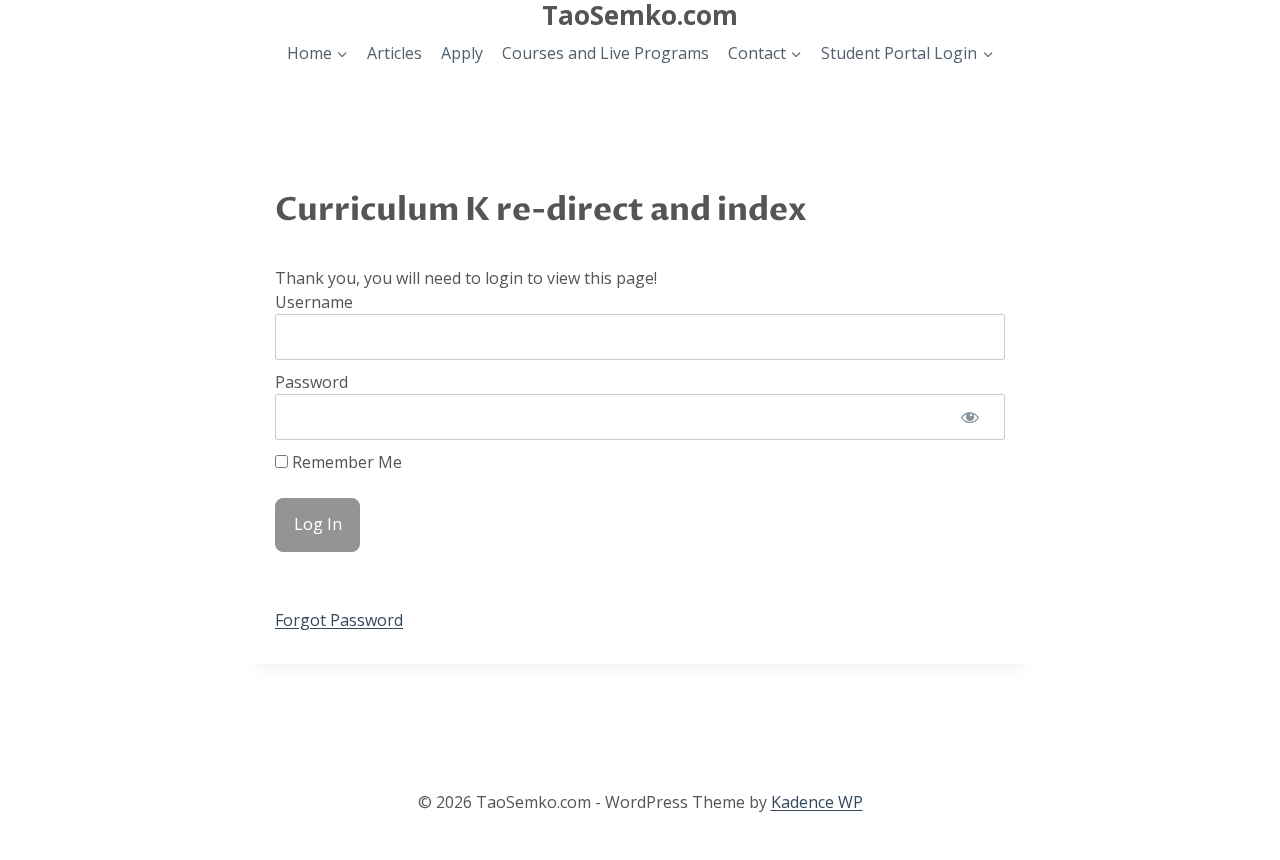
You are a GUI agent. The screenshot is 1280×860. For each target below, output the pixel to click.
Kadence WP (817, 802)
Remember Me (345, 462)
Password (311, 382)
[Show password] (970, 417)
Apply (462, 53)
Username (314, 302)
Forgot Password (339, 620)
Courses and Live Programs (605, 53)
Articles (394, 53)
